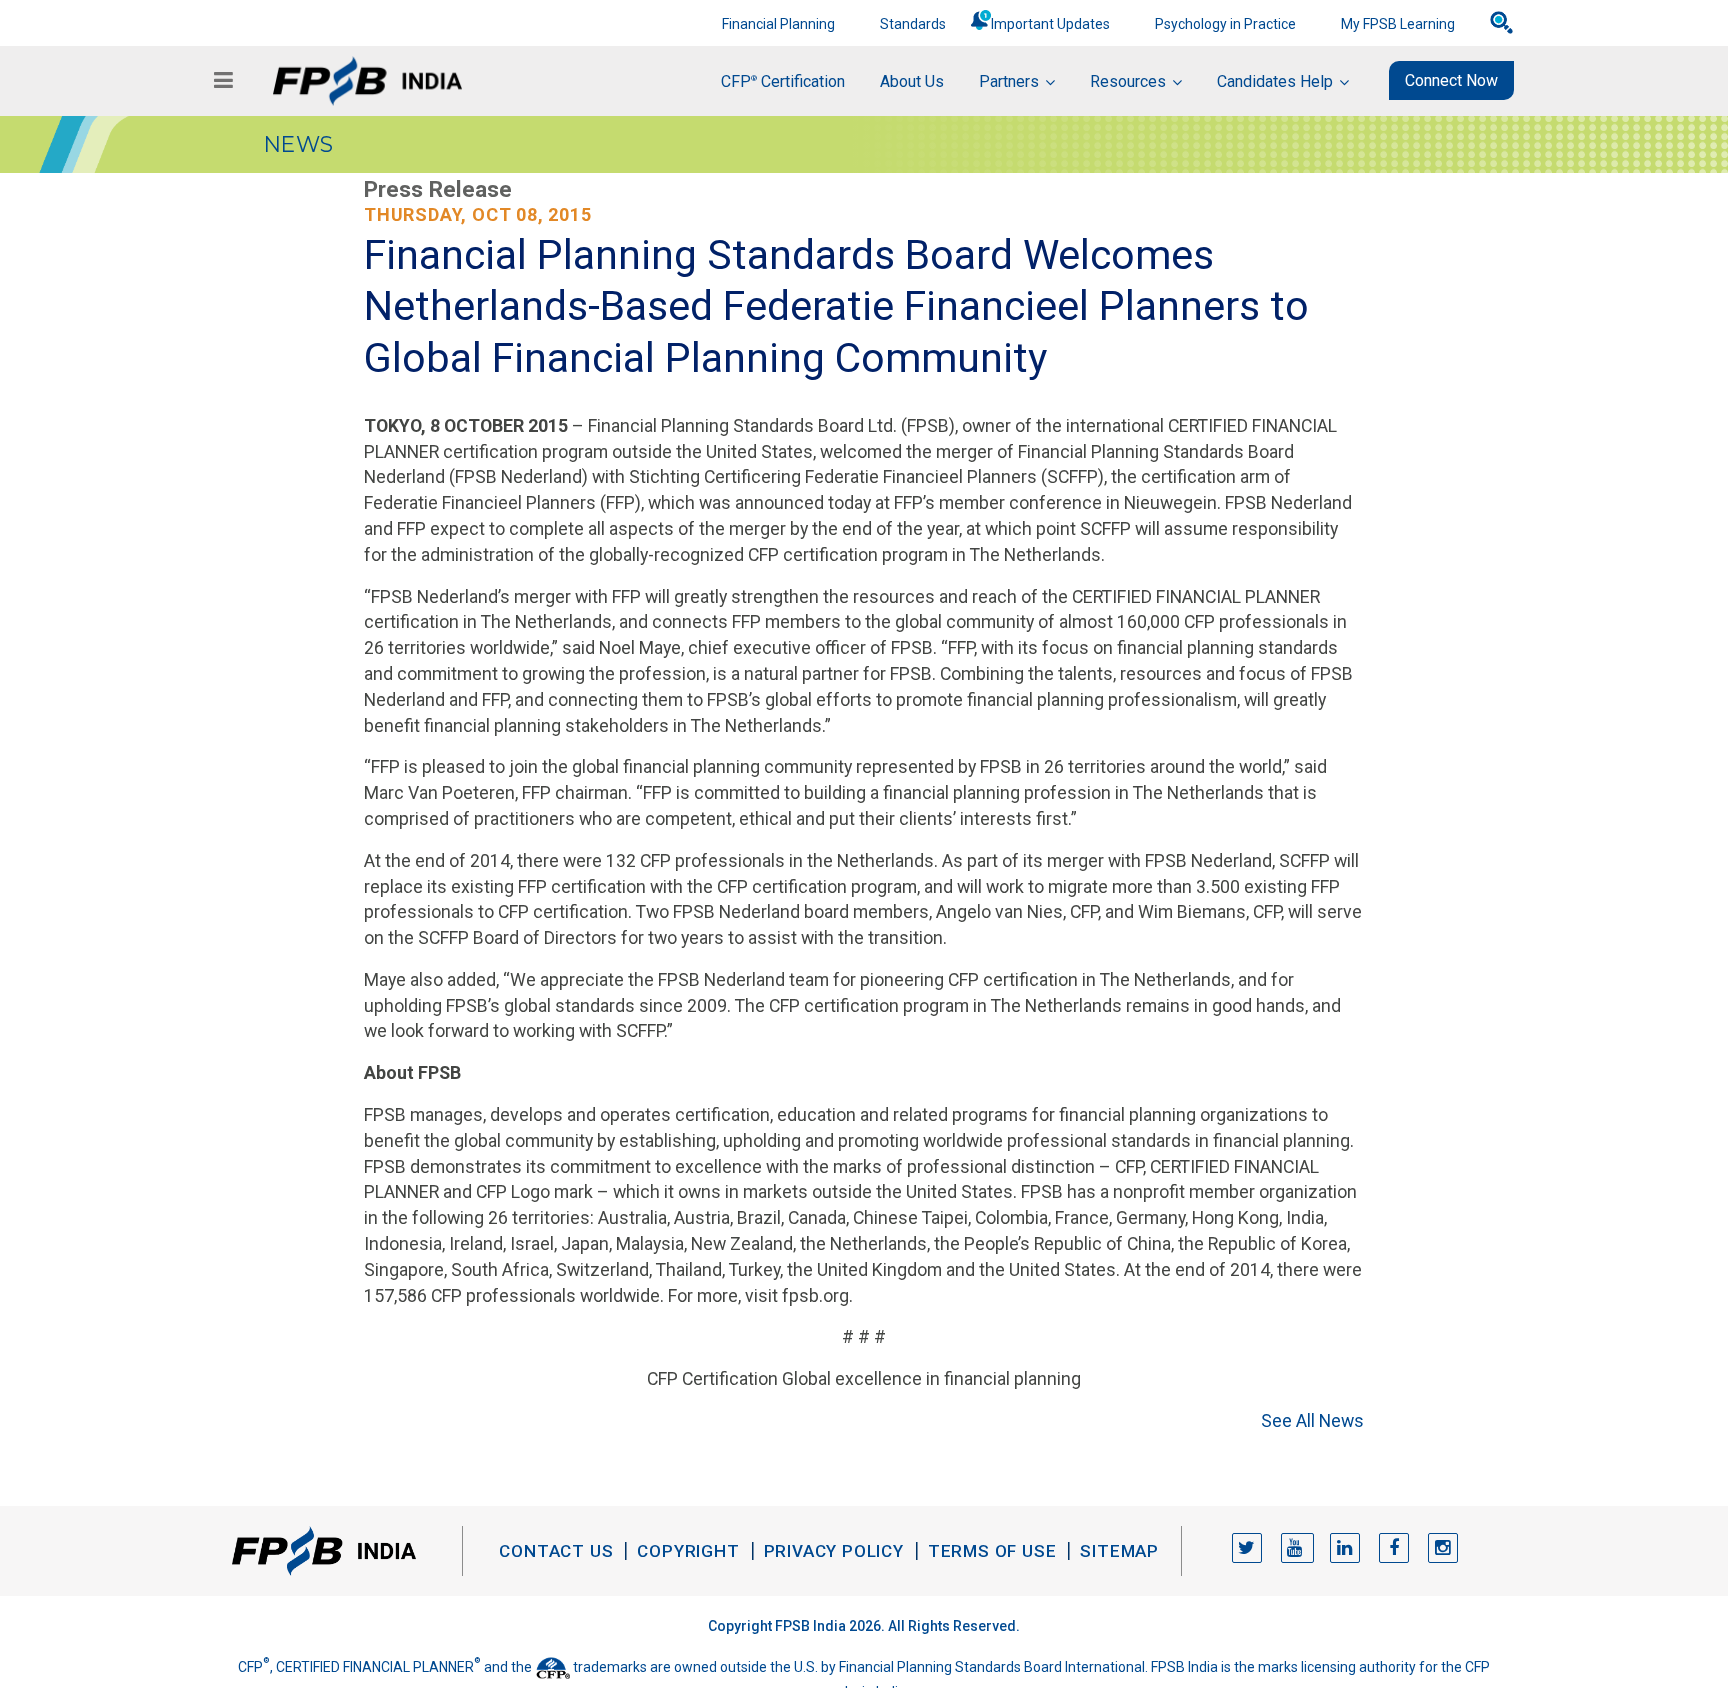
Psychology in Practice (1225, 24)
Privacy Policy (834, 1551)
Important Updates (1050, 24)
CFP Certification (783, 81)
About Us (912, 81)
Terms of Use (992, 1551)
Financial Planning (778, 24)
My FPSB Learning (1398, 24)
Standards (913, 24)
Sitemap (1119, 1551)
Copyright (688, 1551)
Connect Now (1451, 80)
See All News (1312, 1420)
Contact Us (556, 1551)
